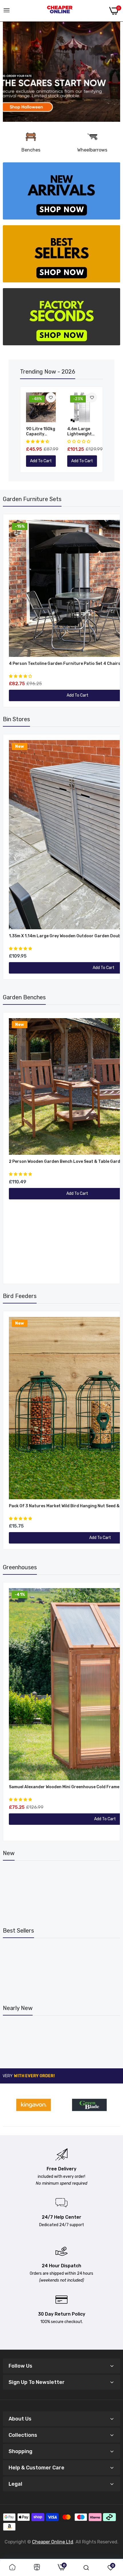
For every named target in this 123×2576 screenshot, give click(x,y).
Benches (31, 150)
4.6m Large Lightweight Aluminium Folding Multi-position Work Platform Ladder (81, 432)
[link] (61, 72)
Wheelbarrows (92, 150)
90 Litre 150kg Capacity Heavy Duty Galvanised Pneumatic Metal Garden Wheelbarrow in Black (41, 432)
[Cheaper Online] (60, 11)
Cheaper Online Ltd (53, 2542)
